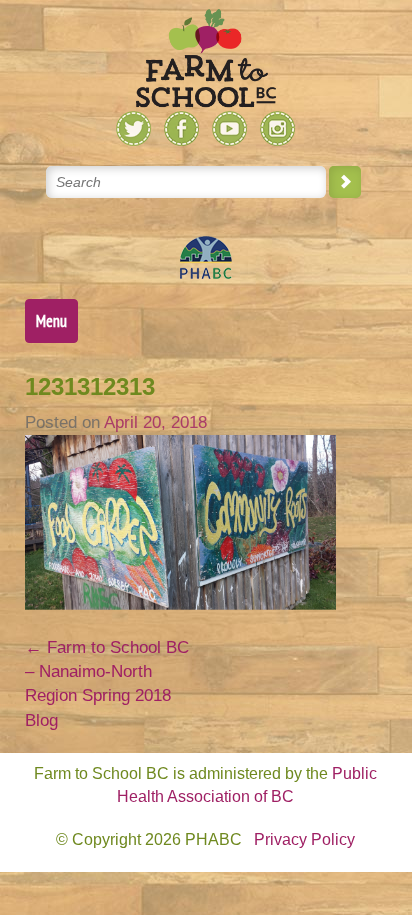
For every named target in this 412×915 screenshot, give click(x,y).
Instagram (277, 128)
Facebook (181, 128)
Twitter (133, 128)
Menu (51, 321)
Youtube (229, 128)
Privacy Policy (304, 839)
